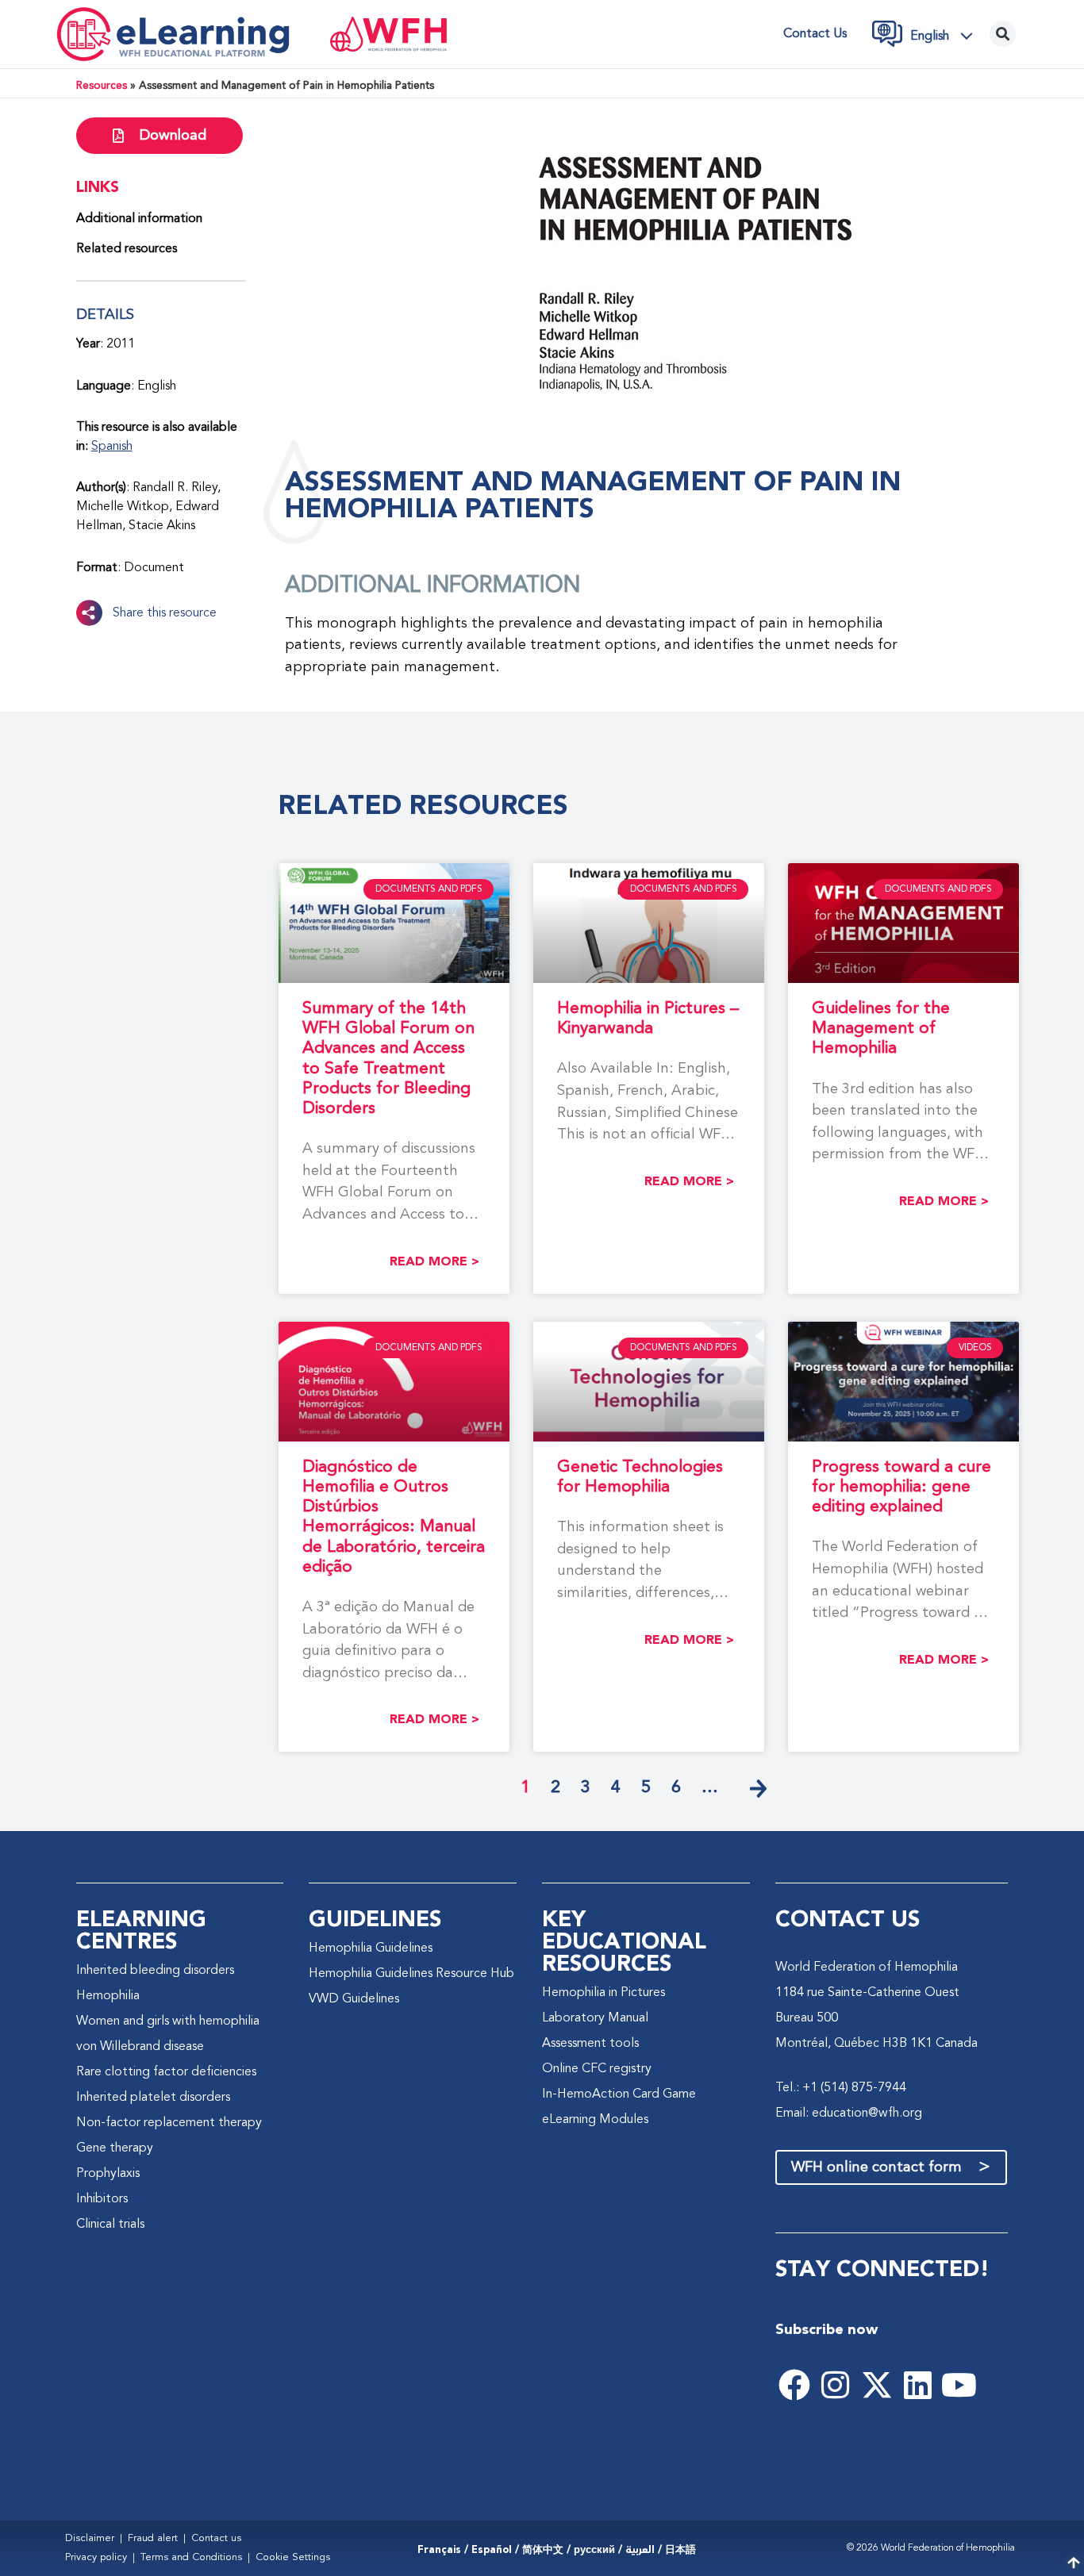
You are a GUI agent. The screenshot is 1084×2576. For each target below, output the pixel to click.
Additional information (139, 219)
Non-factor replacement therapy (169, 2123)
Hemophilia (108, 1996)
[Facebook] (794, 2385)
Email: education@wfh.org (849, 2113)
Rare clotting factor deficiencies (166, 2072)
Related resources (127, 249)
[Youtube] (959, 2385)
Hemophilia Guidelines (371, 1948)
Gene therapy (115, 2148)
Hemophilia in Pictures (604, 1993)
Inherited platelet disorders (153, 2098)
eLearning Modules (595, 2120)
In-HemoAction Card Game (619, 2094)
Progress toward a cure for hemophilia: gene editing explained (901, 1487)
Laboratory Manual (595, 2018)
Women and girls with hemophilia (168, 2021)
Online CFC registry (597, 2069)
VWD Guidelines (354, 1999)
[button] (946, 36)
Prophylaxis (108, 2174)
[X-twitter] (877, 2385)
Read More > (434, 1262)
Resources (102, 86)
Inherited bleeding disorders (155, 1971)
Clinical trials (110, 2225)
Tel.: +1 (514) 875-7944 (841, 2088)
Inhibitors (102, 2199)
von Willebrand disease (140, 2047)
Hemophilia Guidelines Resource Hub (411, 1974)
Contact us (815, 34)
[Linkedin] (918, 2385)
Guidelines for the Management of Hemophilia (881, 1029)
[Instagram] (836, 2385)
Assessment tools (590, 2044)
